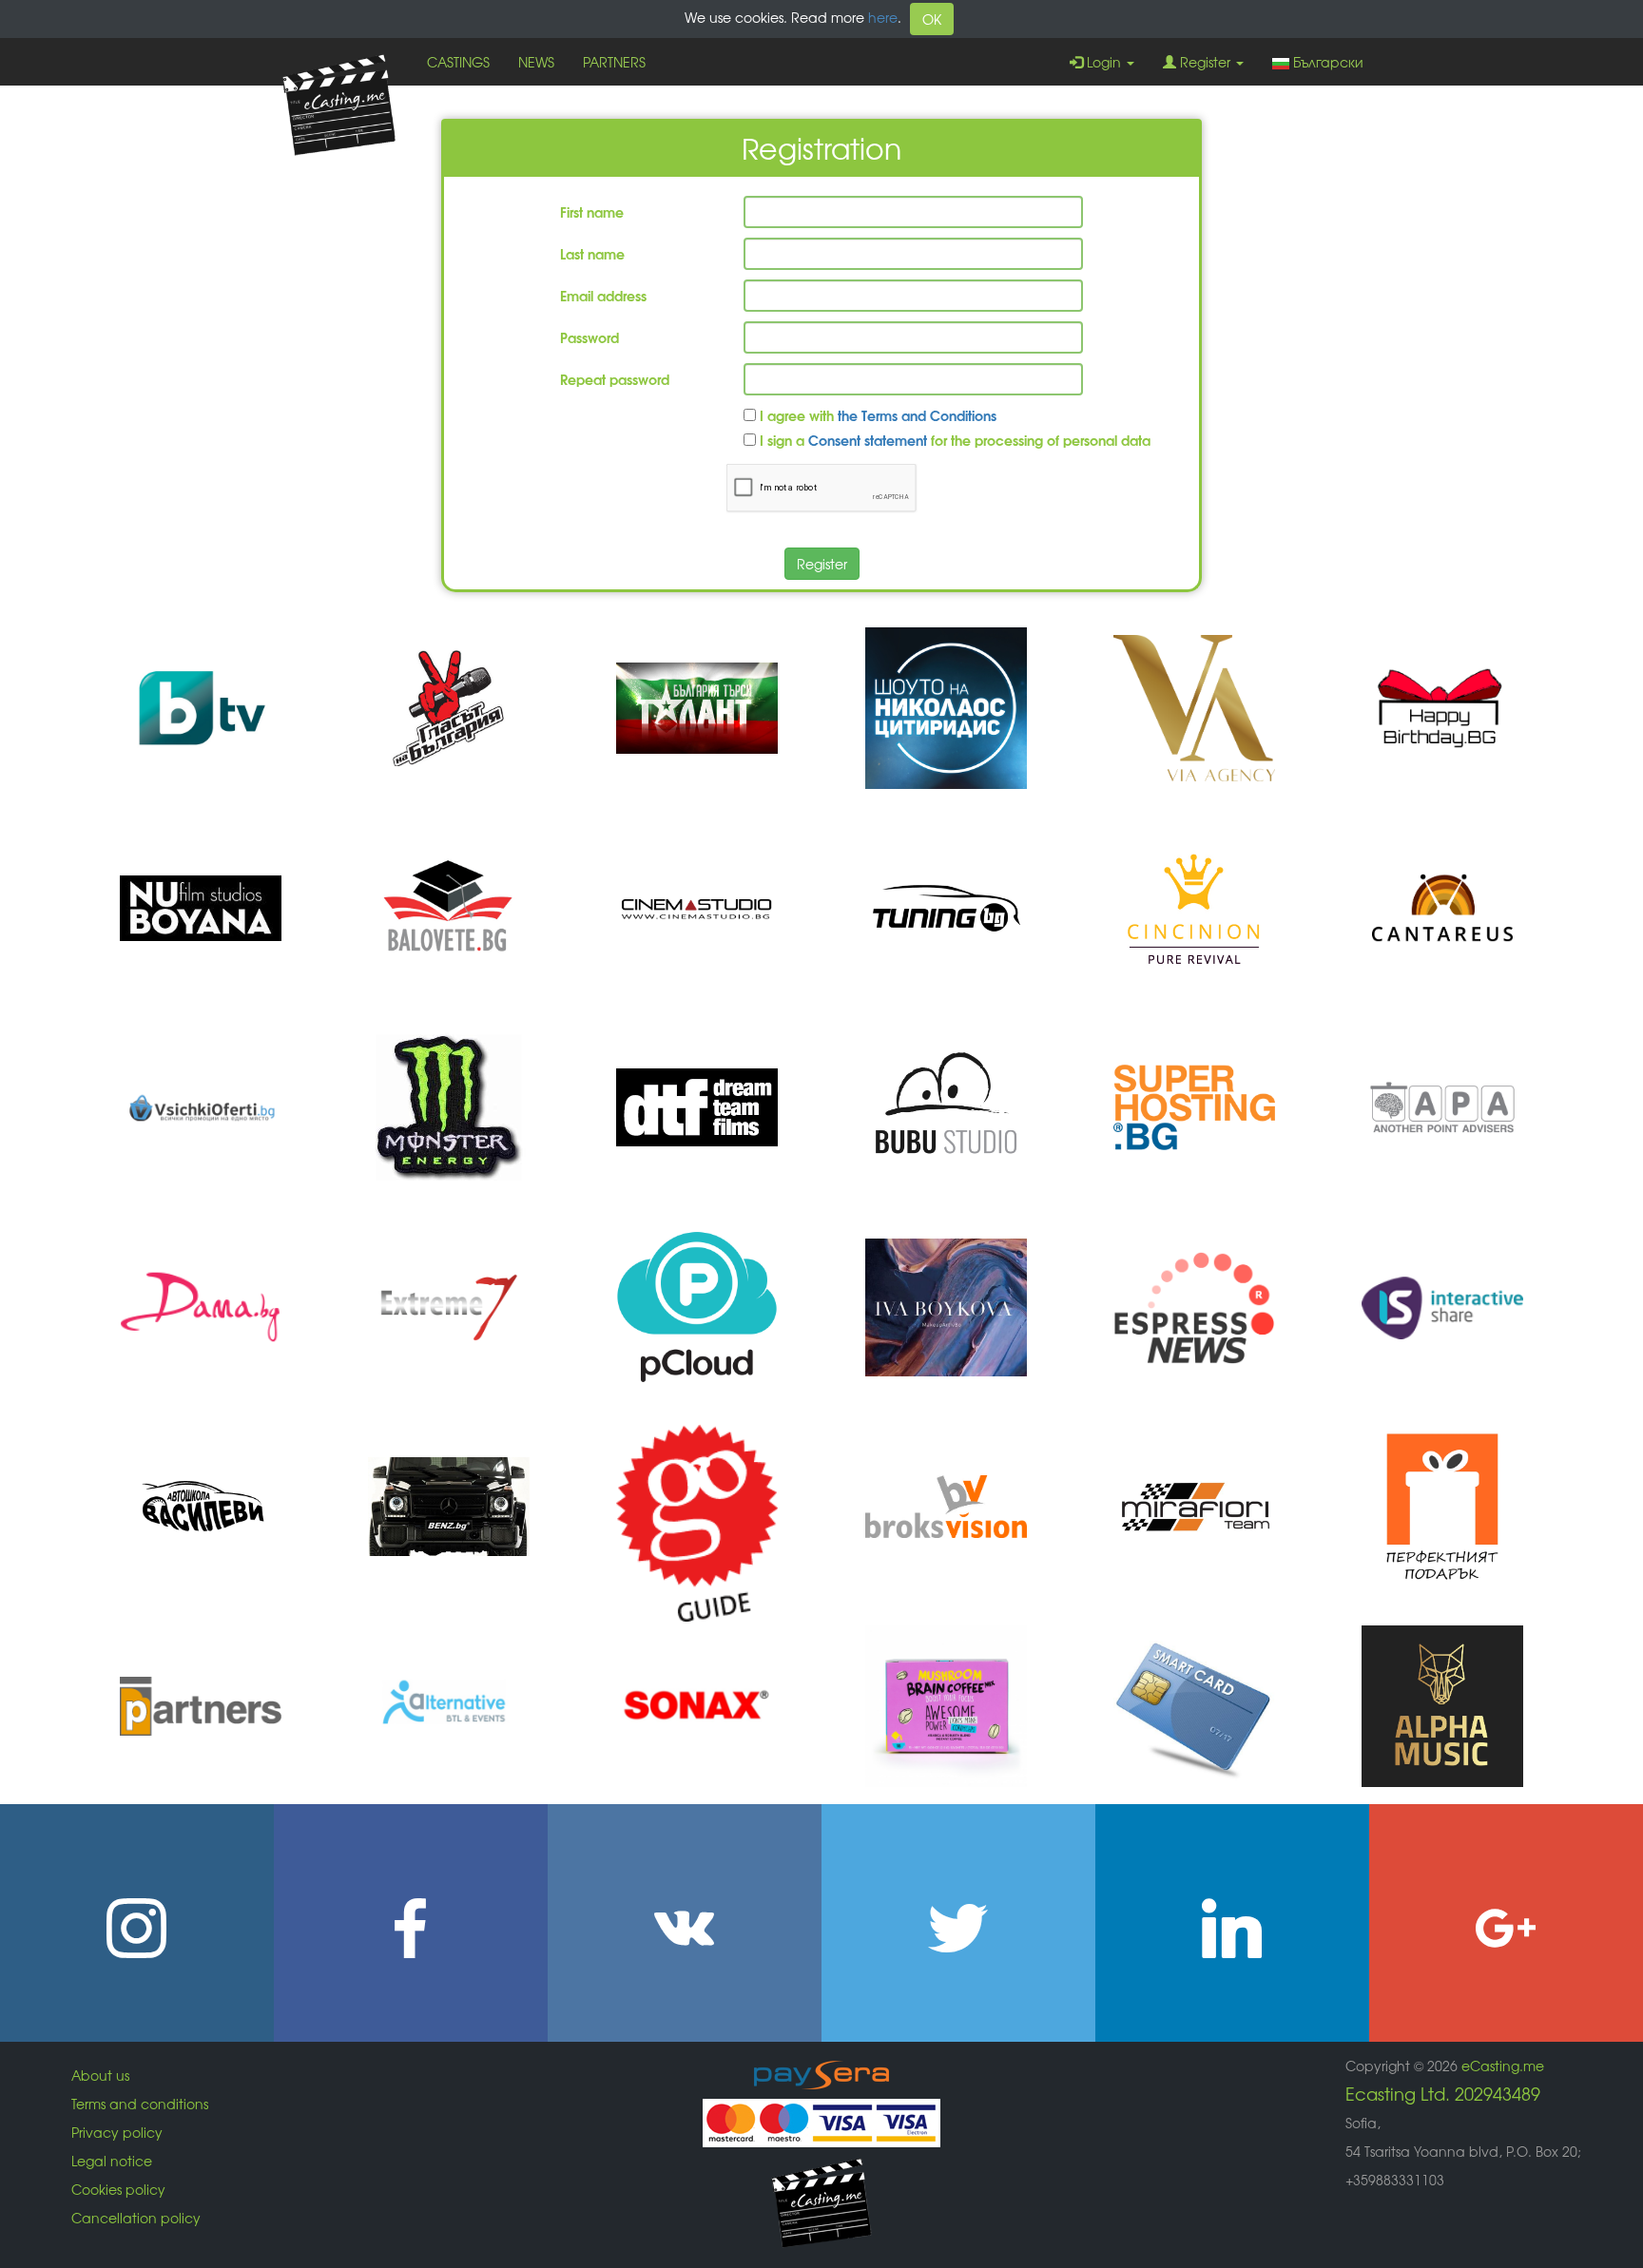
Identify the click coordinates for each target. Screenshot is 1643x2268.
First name (592, 211)
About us (100, 2075)
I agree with (876, 415)
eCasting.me (1503, 2066)
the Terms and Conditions (917, 415)
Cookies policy (118, 2189)
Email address (603, 295)
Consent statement (868, 440)
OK (932, 19)
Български (1328, 62)
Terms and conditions (140, 2104)
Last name (592, 253)
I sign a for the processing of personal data (953, 440)
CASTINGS (458, 62)
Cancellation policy (136, 2218)
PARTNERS (614, 62)
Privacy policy (117, 2132)
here (883, 17)
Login (1104, 62)
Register (1205, 62)
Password (590, 337)
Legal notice (112, 2161)
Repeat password (615, 379)
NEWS (536, 62)
